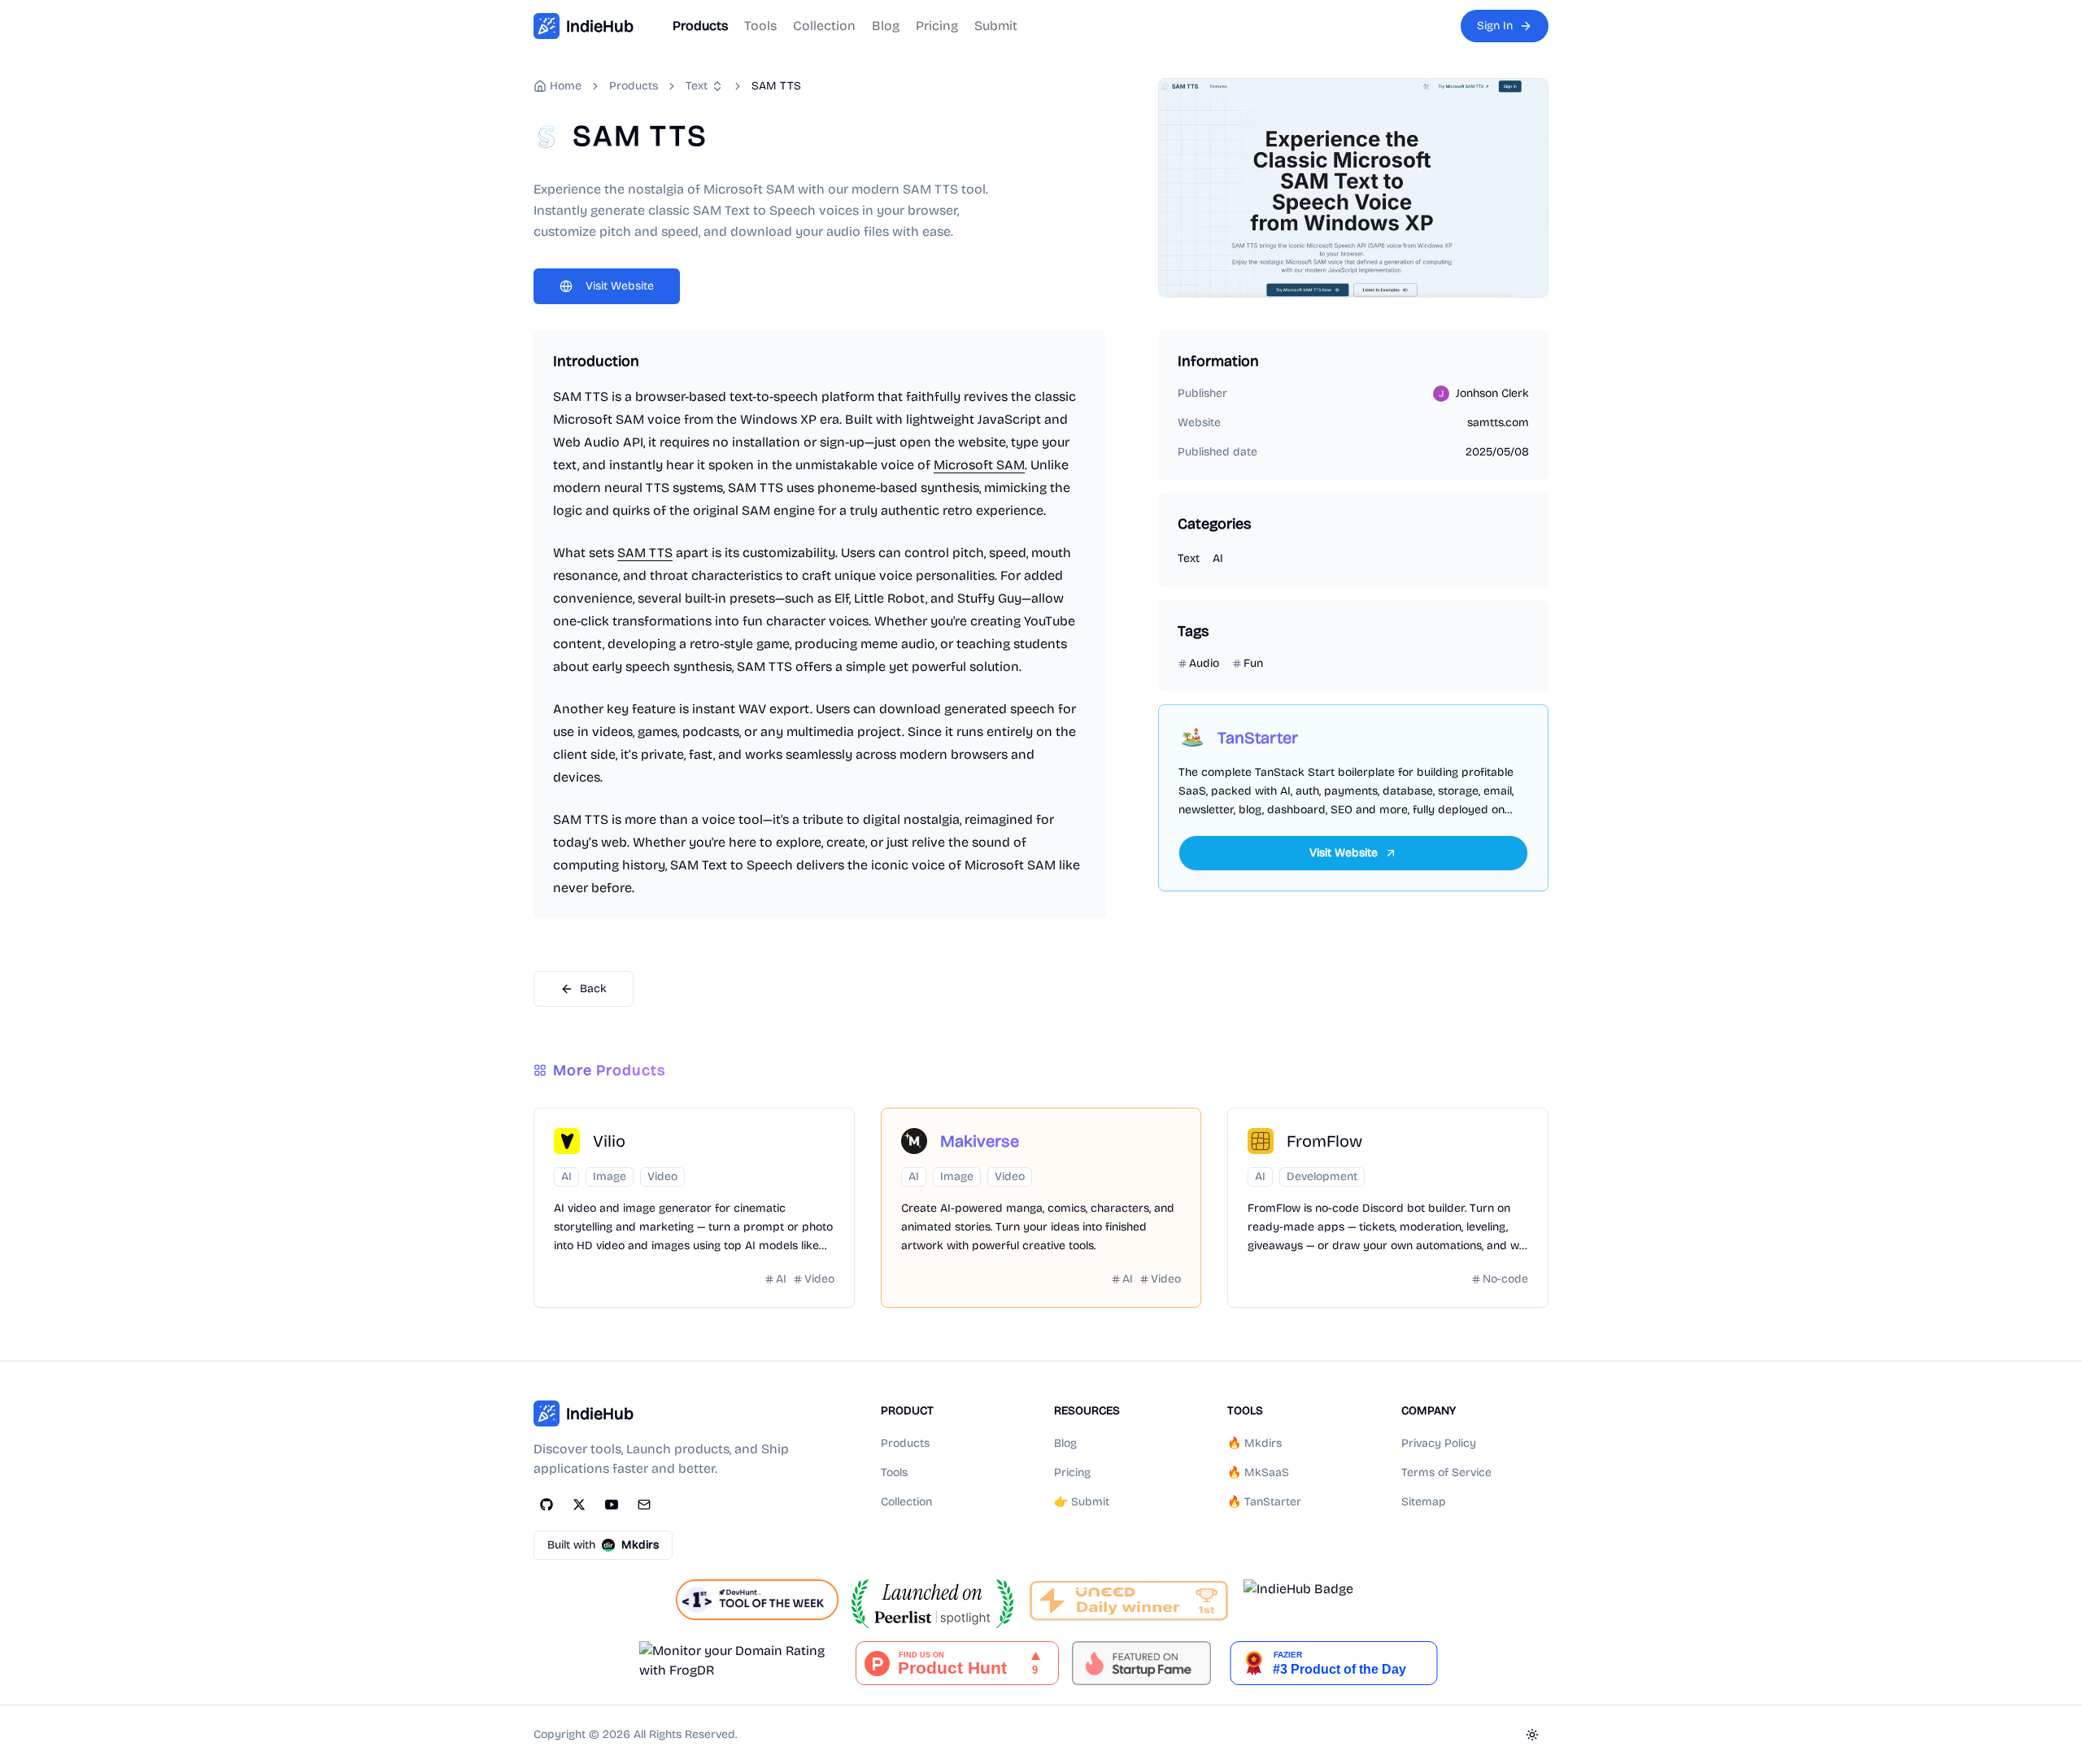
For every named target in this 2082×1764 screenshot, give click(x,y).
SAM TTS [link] (776, 86)
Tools (760, 26)
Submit (996, 26)
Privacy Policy (1439, 1443)
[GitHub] (547, 1505)
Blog (886, 26)
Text (697, 86)
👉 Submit (1082, 1502)
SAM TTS (645, 553)
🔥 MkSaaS (1258, 1472)
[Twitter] (579, 1505)
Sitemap (1424, 1502)
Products (700, 26)
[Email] (644, 1505)
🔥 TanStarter (1264, 1502)
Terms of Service (1446, 1472)
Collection (824, 26)
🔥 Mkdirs (1254, 1443)
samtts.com (1498, 422)
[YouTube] (612, 1505)
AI (1218, 558)
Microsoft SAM (979, 465)
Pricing (937, 26)
